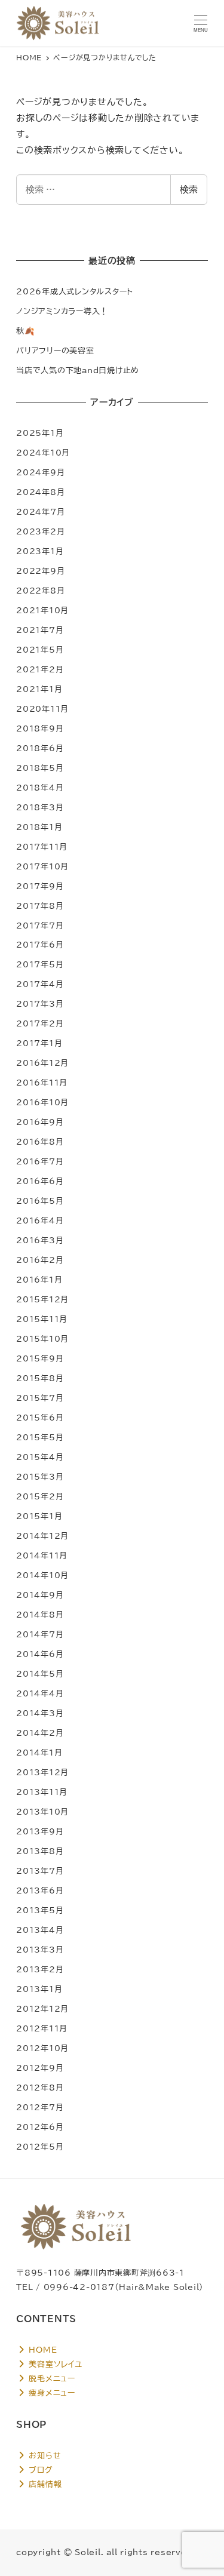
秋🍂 (26, 331)
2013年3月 (40, 1950)
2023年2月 (40, 531)
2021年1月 (39, 689)
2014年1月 (39, 1753)
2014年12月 (42, 1536)
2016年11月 (42, 1083)
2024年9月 (40, 472)
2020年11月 (42, 709)
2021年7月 (40, 630)
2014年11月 (42, 1556)
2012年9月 (40, 2068)
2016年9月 (40, 1122)
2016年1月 (39, 1280)
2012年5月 (40, 2147)
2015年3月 (40, 1477)
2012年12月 (42, 2009)
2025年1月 (40, 433)
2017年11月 (42, 847)
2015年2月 (40, 1496)
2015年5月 (40, 1437)
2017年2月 (40, 1023)
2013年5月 (40, 1910)
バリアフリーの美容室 (55, 351)
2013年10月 (42, 1812)
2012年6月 (40, 2127)
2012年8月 (40, 2088)
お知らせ (44, 2455)
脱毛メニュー (51, 2378)
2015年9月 (40, 1358)
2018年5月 (40, 768)
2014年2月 (40, 1733)
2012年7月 (40, 2107)
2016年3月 (40, 1240)
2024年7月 (40, 512)
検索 (189, 190)
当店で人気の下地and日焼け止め (78, 370)
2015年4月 (40, 1457)
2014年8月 (40, 1615)
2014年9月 (40, 1595)
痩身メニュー (51, 2393)
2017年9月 (40, 886)
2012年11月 (42, 2028)
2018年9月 (40, 728)
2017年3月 (40, 1004)
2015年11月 (42, 1319)
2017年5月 (40, 964)
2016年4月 (40, 1221)
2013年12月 (42, 1772)
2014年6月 (40, 1654)
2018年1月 (39, 827)
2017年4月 (40, 984)
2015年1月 (39, 1516)
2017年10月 (42, 866)
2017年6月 (40, 945)
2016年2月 (40, 1260)
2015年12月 (42, 1299)
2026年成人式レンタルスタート (75, 291)
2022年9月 (40, 571)
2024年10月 (43, 453)
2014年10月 (42, 1575)
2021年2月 (40, 669)
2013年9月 (40, 1831)
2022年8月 (40, 591)
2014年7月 (40, 1634)
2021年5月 (40, 650)
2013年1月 (39, 1989)
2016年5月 (40, 1201)
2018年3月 (40, 807)
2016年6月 (40, 1181)
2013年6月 (40, 1890)
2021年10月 (42, 610)
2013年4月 (40, 1930)
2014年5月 (40, 1674)
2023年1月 (40, 551)
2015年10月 (42, 1339)
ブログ (40, 2470)
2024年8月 (40, 492)
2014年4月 (40, 1693)
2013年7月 (40, 1871)
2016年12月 (42, 1063)
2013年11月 (42, 1792)
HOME (42, 2350)
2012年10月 (42, 2048)
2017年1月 (39, 1043)
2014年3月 (40, 1713)
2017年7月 (40, 926)
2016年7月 (40, 1161)
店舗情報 (44, 2484)
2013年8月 (40, 1851)
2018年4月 (40, 788)
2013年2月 (40, 1969)
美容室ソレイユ (54, 2364)
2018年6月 (40, 748)
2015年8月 (40, 1378)
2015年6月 (40, 1418)
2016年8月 (40, 1142)
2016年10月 (42, 1102)
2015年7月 (40, 1398)
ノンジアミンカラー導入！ (62, 311)
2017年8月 (40, 906)
